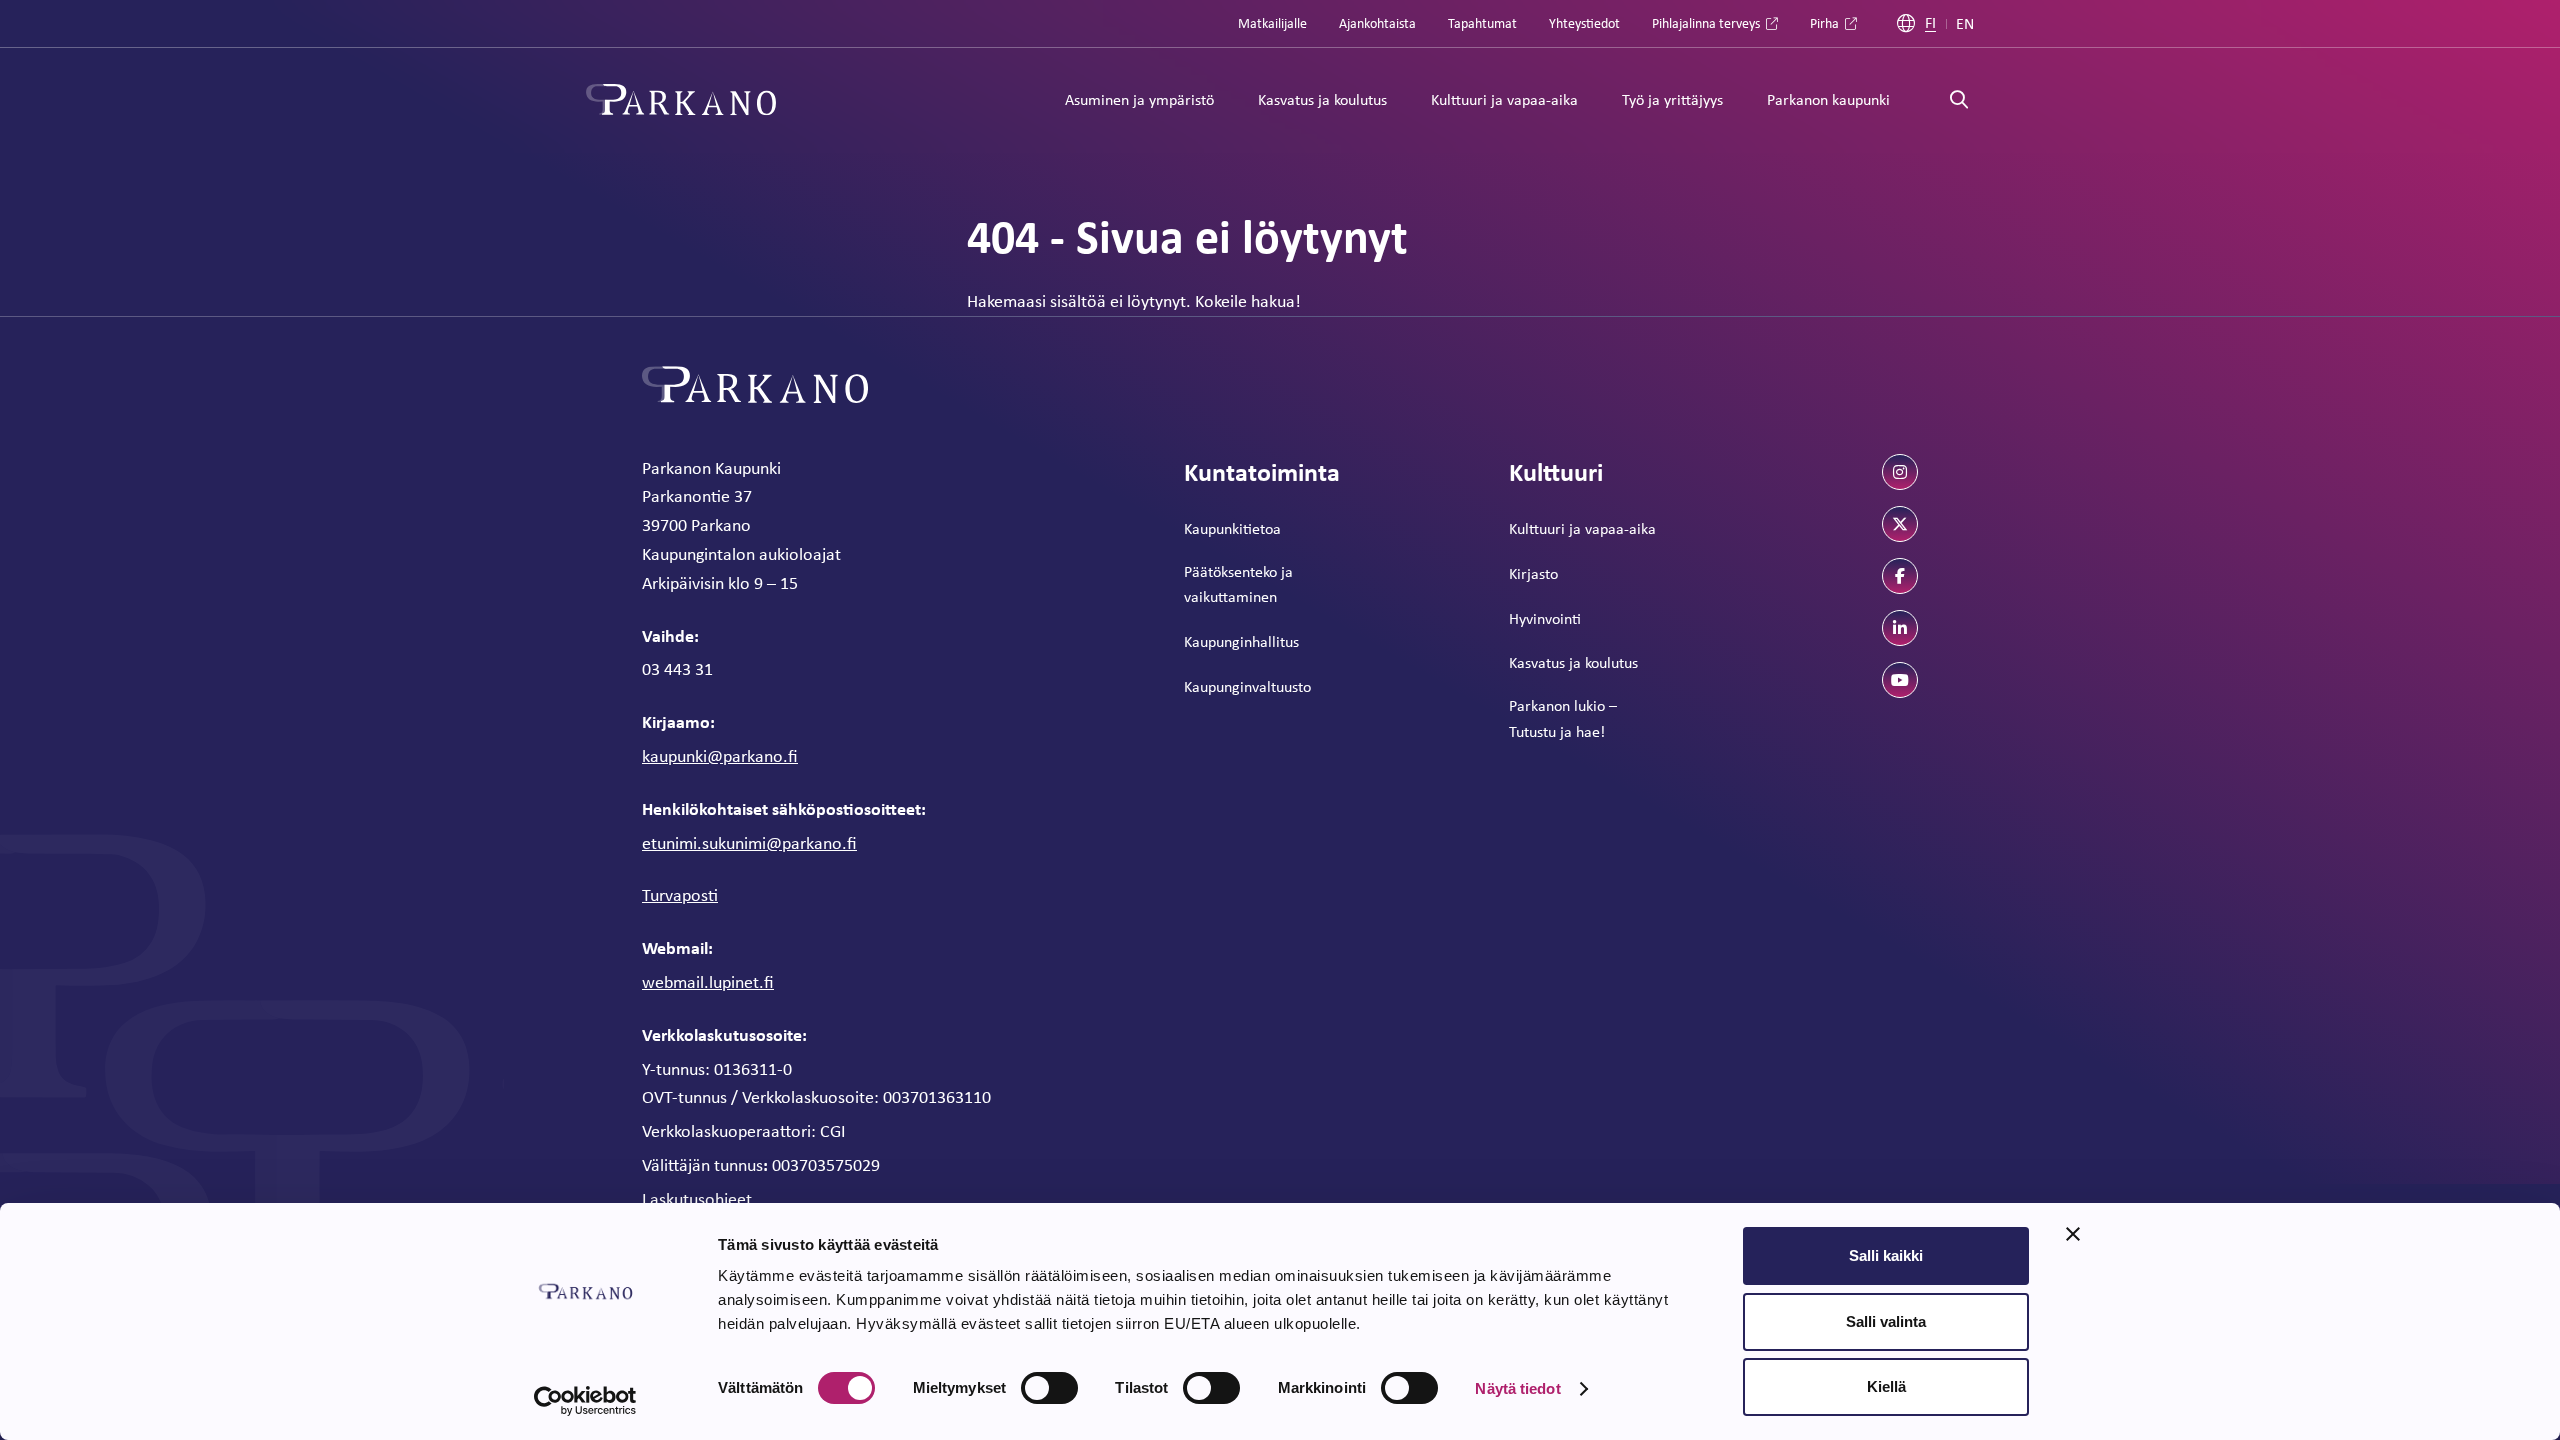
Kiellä (1886, 1386)
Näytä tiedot (1517, 1388)
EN (1965, 24)
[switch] (1049, 1388)
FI (1930, 23)
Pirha (1824, 23)
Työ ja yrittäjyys (1672, 99)
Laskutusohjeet (697, 1199)
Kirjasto (1533, 573)
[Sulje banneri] (2073, 1234)
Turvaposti (680, 895)
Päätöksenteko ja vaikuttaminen (1238, 584)
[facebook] (1900, 576)
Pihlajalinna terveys (1706, 23)
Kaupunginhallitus (1241, 641)
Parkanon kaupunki (1828, 99)
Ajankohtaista (1377, 23)
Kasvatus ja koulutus (1322, 99)
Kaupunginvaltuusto (1247, 686)
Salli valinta (1886, 1321)
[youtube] (1900, 680)
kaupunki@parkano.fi (720, 756)
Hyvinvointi (1545, 618)
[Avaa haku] (1959, 100)
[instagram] (1900, 472)
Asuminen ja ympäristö (1139, 99)
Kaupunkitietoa (1232, 528)
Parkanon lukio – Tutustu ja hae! (1563, 718)
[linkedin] (1900, 628)
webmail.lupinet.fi (708, 982)
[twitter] (1900, 524)
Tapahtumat (1482, 23)
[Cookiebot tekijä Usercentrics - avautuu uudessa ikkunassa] (585, 1401)
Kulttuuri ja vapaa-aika (1504, 99)
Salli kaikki (1886, 1255)
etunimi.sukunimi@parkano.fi (749, 843)
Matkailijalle (1272, 23)
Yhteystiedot (1584, 23)
